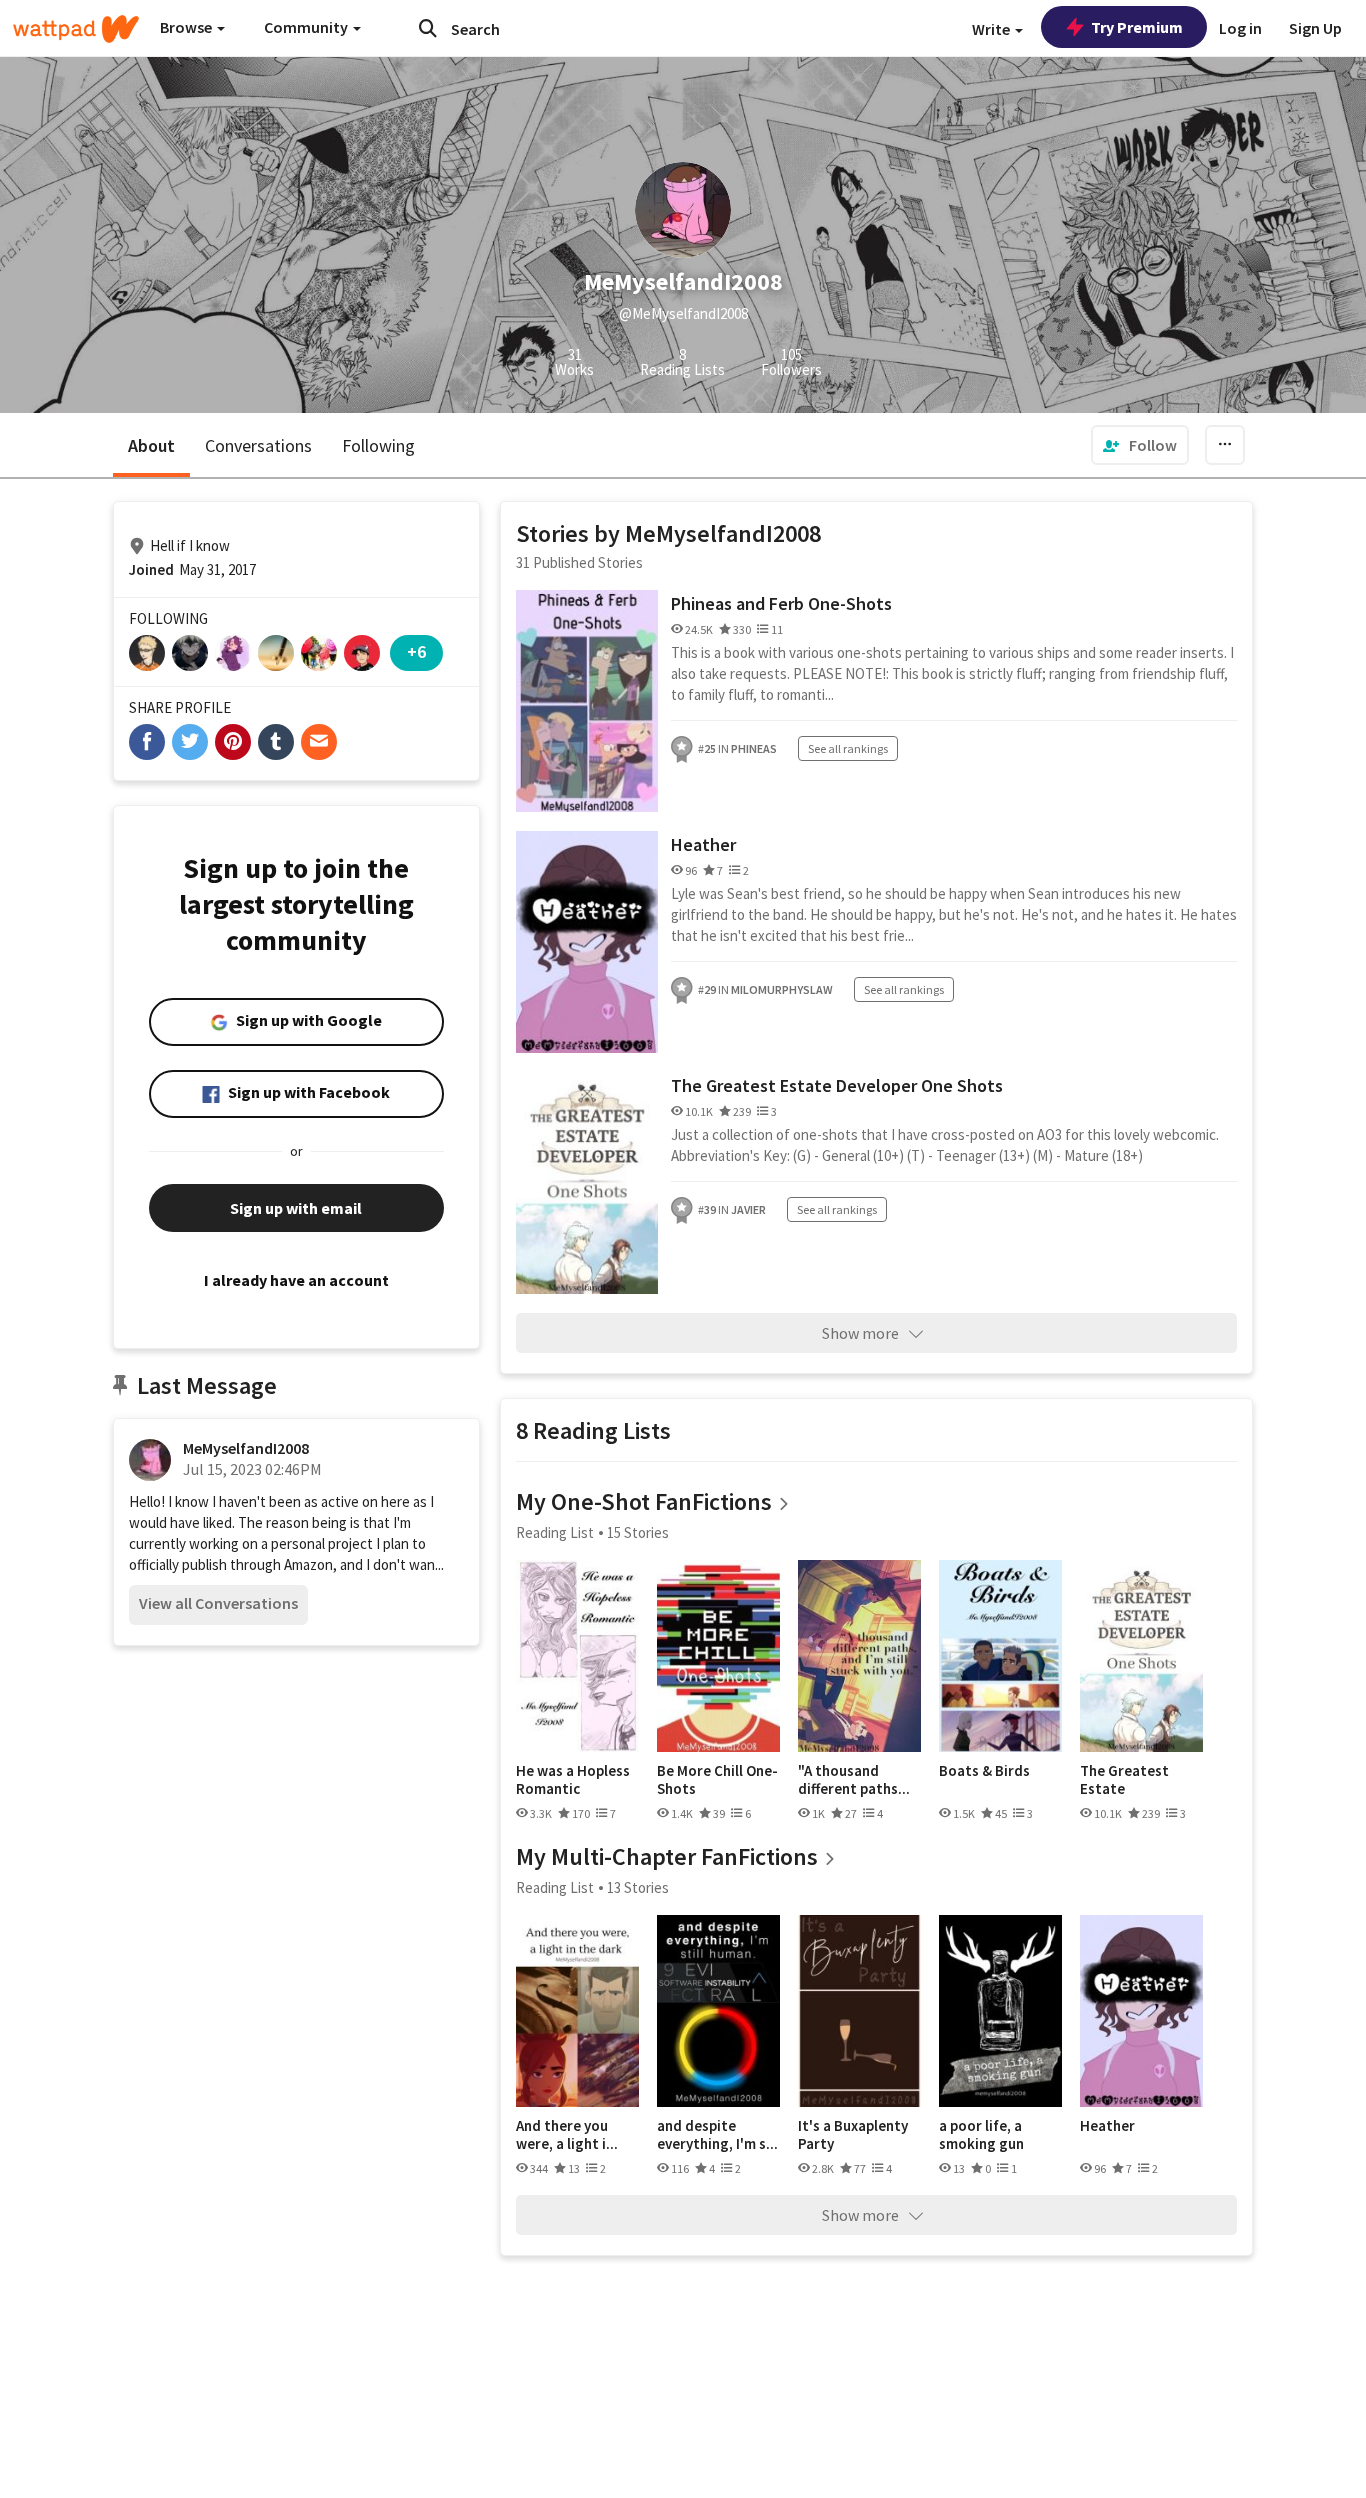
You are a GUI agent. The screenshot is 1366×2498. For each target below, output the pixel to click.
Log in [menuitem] (1240, 28)
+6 (416, 651)
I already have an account (296, 1280)
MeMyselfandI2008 (246, 1448)
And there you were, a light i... (567, 2134)
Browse (187, 27)
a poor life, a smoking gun (981, 2134)
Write (992, 29)
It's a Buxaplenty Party (853, 2134)
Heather (703, 844)
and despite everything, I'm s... (717, 2134)
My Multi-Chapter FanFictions (667, 1856)
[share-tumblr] (276, 742)
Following (378, 445)
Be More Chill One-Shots (717, 1779)
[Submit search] (428, 28)
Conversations (258, 445)
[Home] (76, 29)
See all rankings (848, 748)
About (151, 445)
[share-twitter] (190, 742)
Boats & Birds (984, 1771)
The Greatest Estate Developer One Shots (837, 1085)
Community (307, 27)
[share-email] (319, 742)
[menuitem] (1140, 445)
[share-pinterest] (233, 742)
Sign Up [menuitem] (1315, 28)
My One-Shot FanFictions (644, 1501)
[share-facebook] (147, 742)
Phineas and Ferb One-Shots (781, 603)
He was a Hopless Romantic (573, 1779)
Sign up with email (296, 1208)
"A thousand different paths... (854, 1779)
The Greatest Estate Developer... (1124, 1779)
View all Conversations (218, 1603)
